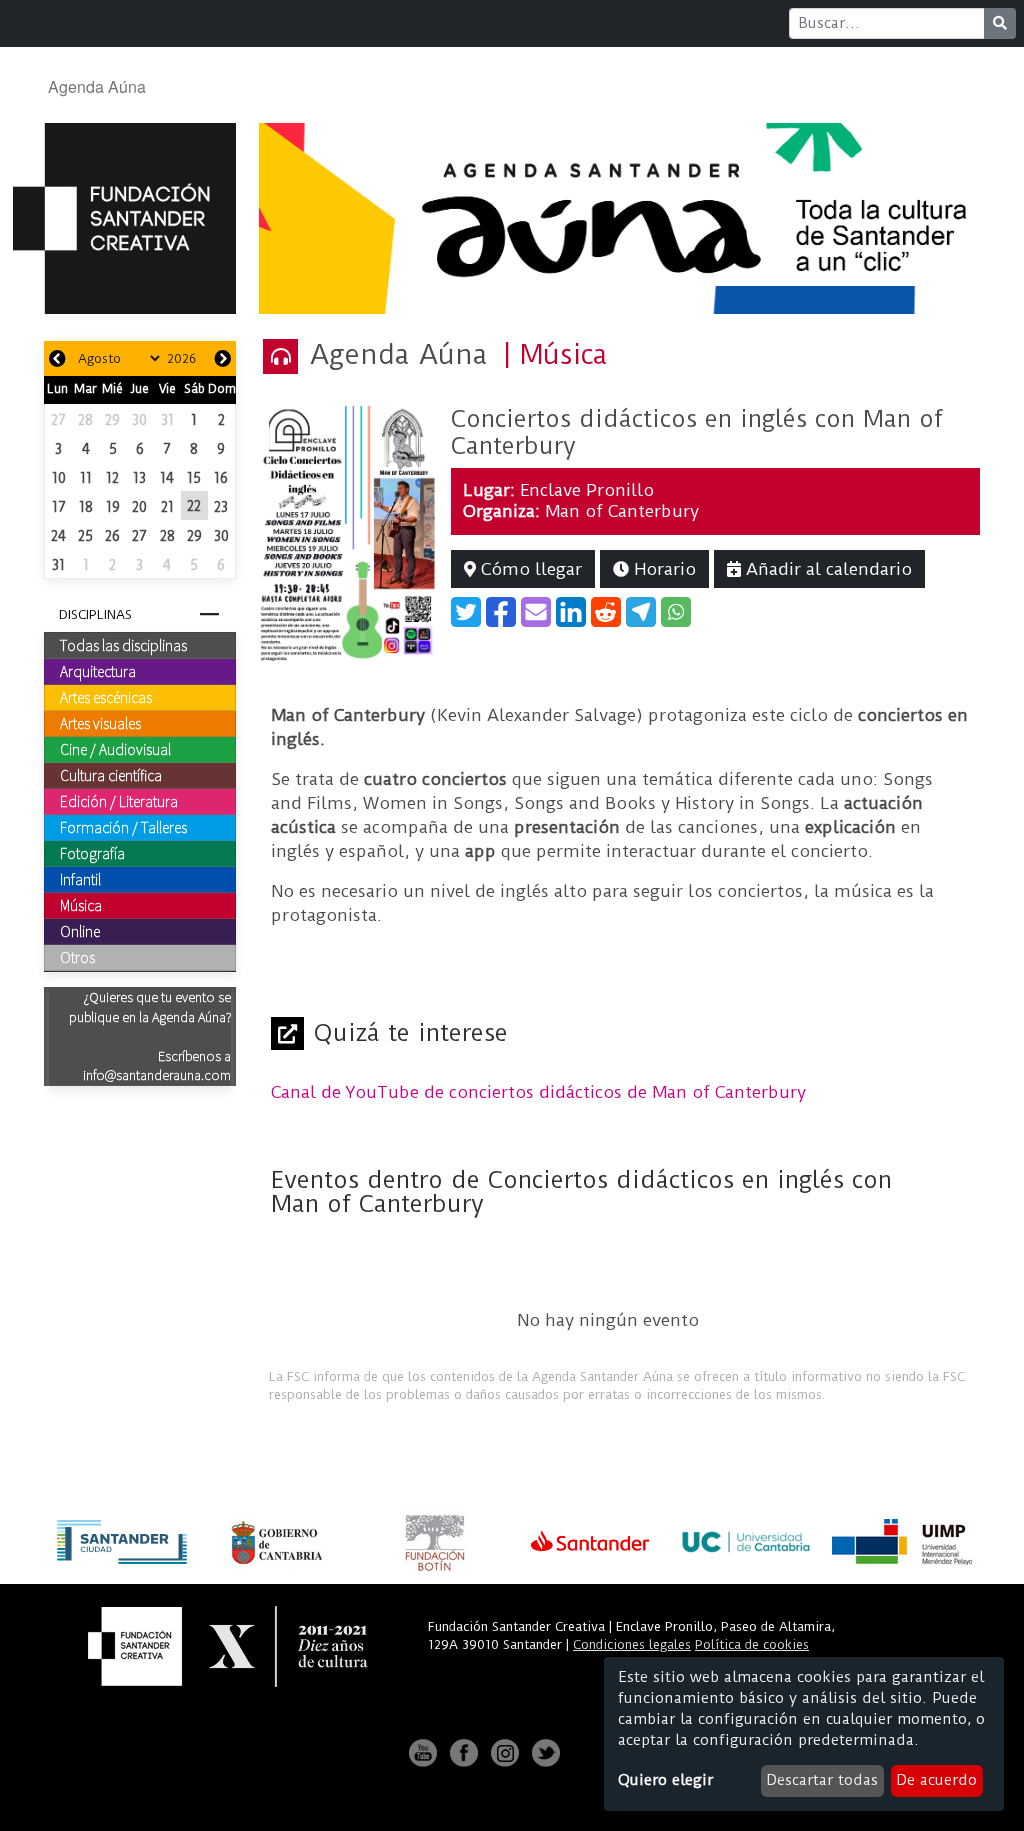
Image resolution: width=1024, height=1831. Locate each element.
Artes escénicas (106, 697)
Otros (77, 957)
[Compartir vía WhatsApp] (676, 612)
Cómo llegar (529, 569)
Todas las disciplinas (123, 645)
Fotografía (92, 853)
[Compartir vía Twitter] (466, 612)
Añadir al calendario (826, 569)
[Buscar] (1000, 23)
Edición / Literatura (119, 801)
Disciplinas (95, 614)
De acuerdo (936, 1780)
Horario (662, 569)
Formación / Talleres (123, 827)
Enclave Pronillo (587, 490)
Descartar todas (822, 1780)
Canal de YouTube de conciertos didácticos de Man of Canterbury (538, 1092)
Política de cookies (752, 1644)
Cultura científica (111, 775)
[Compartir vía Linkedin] (571, 612)
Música (81, 905)
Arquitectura (98, 671)
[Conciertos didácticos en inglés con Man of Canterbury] (349, 532)
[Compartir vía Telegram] (641, 612)
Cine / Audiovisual (115, 749)
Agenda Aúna (97, 86)
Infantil (80, 879)
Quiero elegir (665, 1780)
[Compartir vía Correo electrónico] (536, 612)
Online (80, 931)
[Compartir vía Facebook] (501, 612)
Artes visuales (100, 723)
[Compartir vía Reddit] (606, 612)
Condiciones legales (632, 1644)
